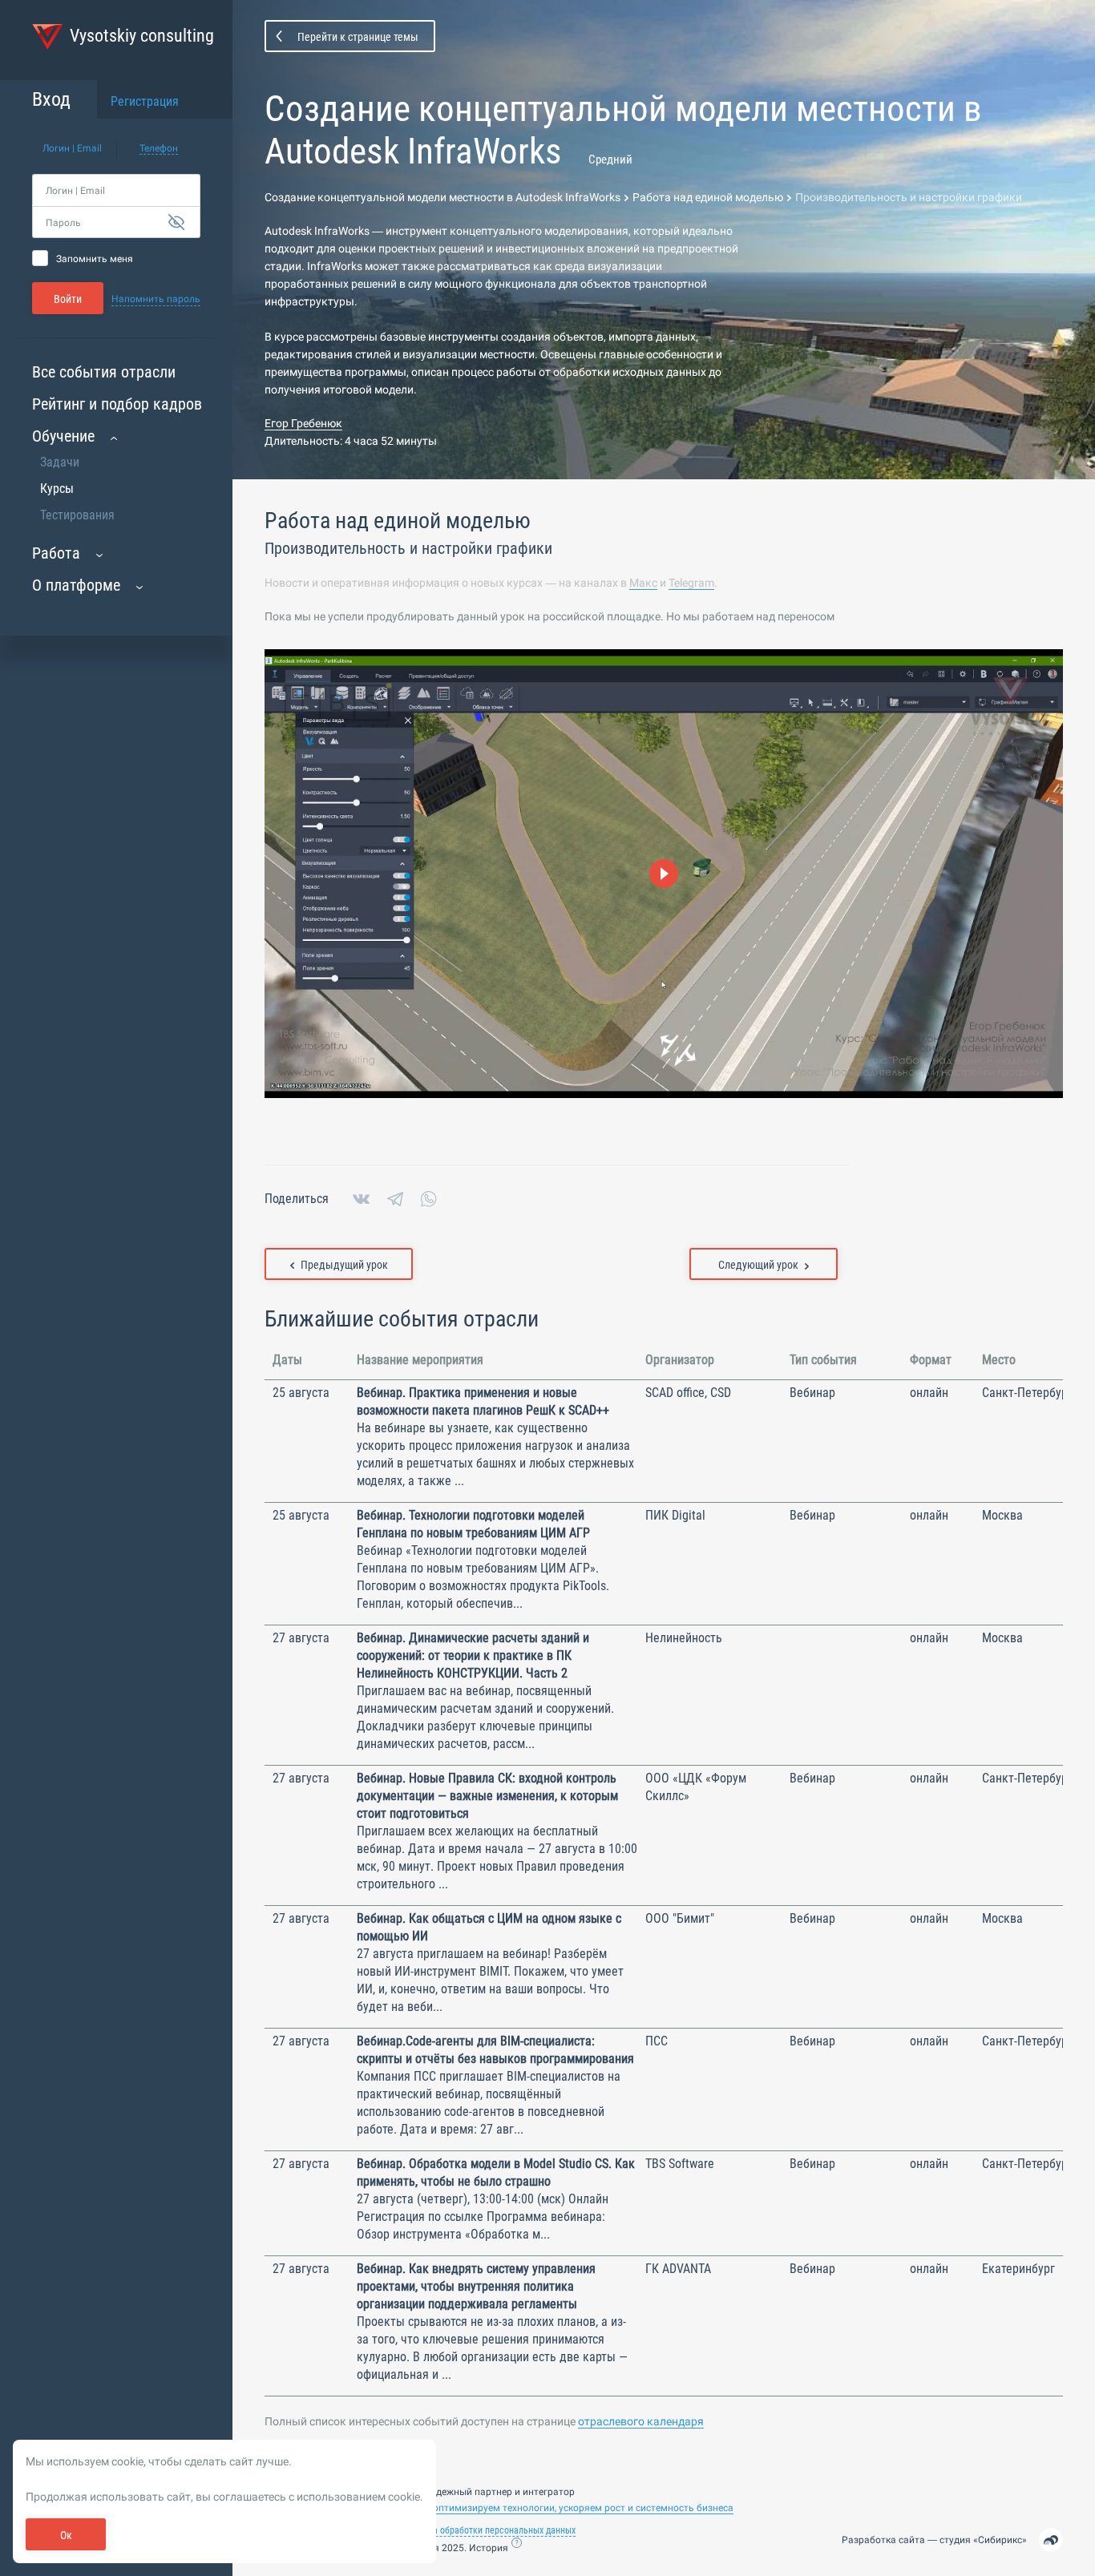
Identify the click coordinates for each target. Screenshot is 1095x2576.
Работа (56, 553)
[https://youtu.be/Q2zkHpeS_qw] (664, 874)
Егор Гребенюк (303, 423)
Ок (66, 2535)
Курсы (57, 489)
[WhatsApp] (429, 1199)
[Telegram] (395, 1199)
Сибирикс (1000, 2540)
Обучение (63, 436)
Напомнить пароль (156, 299)
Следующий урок (758, 1265)
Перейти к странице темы (358, 37)
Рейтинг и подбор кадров (117, 404)
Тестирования (77, 515)
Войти (68, 299)
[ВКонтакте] (361, 1199)
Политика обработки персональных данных (487, 2530)
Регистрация (145, 101)
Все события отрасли (104, 372)
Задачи (60, 462)
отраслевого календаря (641, 2421)
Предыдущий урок (344, 1265)
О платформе (76, 585)
